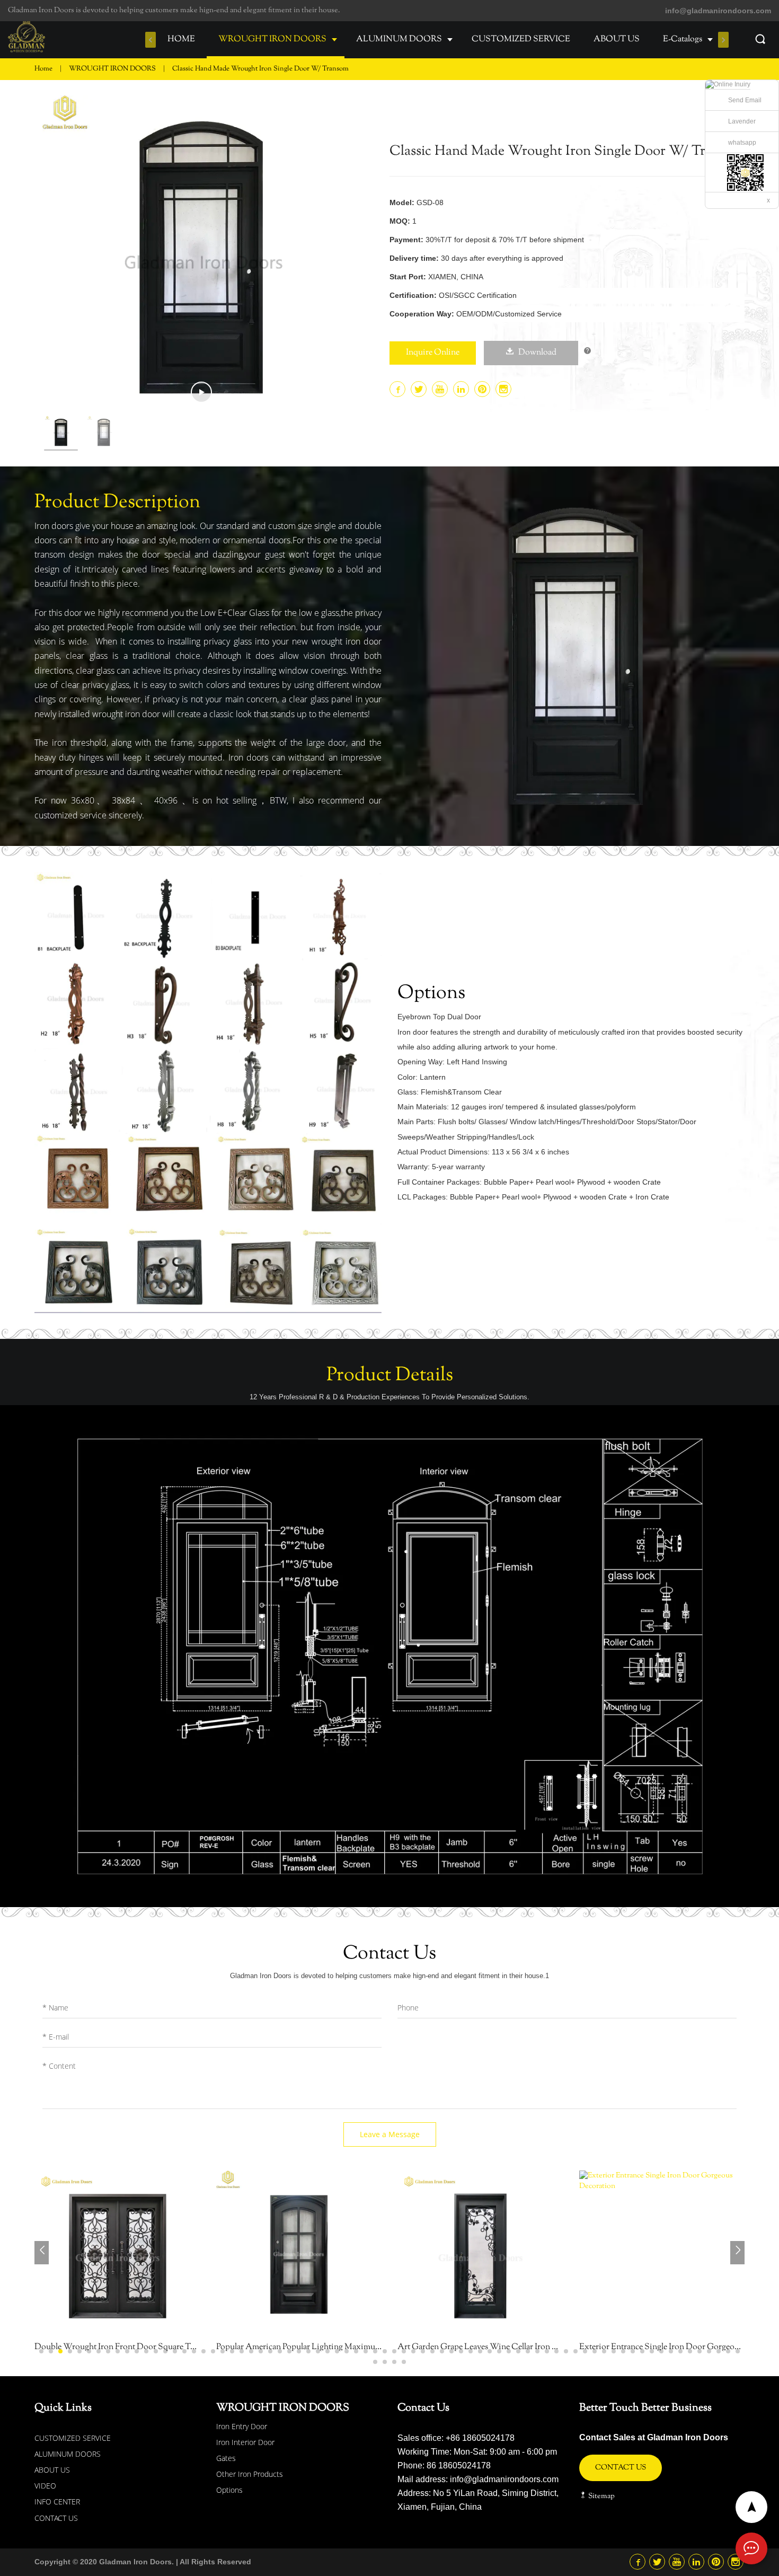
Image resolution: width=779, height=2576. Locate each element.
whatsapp (742, 143)
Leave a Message (390, 2134)
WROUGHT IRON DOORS (272, 39)
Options (229, 2490)
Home (43, 69)
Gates (226, 2458)
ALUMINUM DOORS (399, 39)
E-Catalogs (683, 39)
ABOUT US (617, 39)
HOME (181, 39)
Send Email (745, 100)
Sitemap (601, 2496)
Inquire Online (433, 353)
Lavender (742, 121)
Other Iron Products (250, 2474)
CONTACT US (56, 2518)
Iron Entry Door (242, 2426)
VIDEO (45, 2486)
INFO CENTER (57, 2502)
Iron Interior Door (245, 2442)
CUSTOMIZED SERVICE (521, 39)
